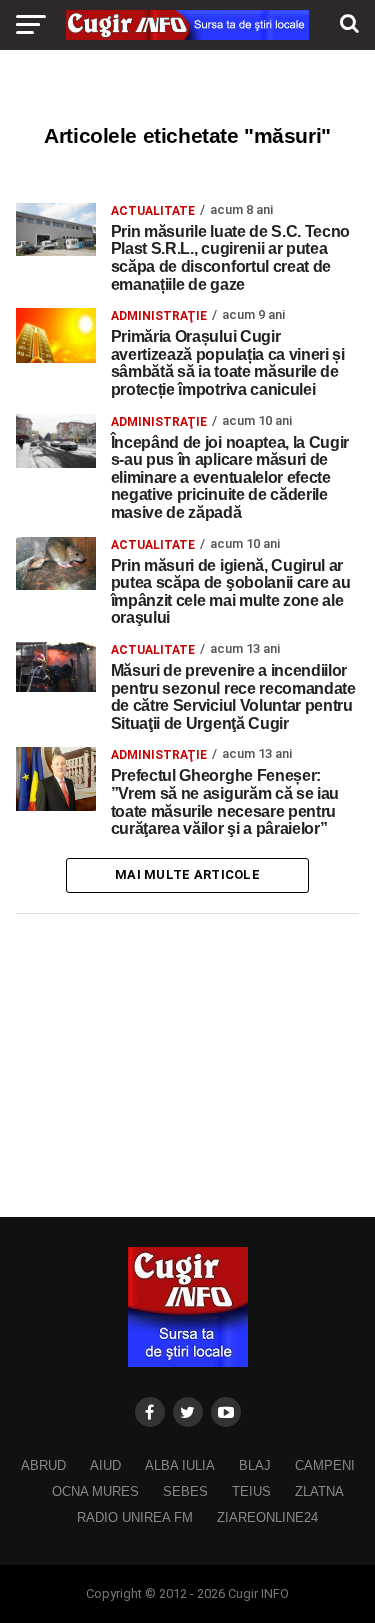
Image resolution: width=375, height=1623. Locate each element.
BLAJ (255, 1465)
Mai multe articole (187, 874)
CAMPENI (325, 1465)
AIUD (105, 1465)
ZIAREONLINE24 (267, 1517)
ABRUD (43, 1465)
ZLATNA (319, 1491)
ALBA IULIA (180, 1465)
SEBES (185, 1491)
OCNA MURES (95, 1491)
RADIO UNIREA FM (135, 1517)
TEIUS (251, 1491)
